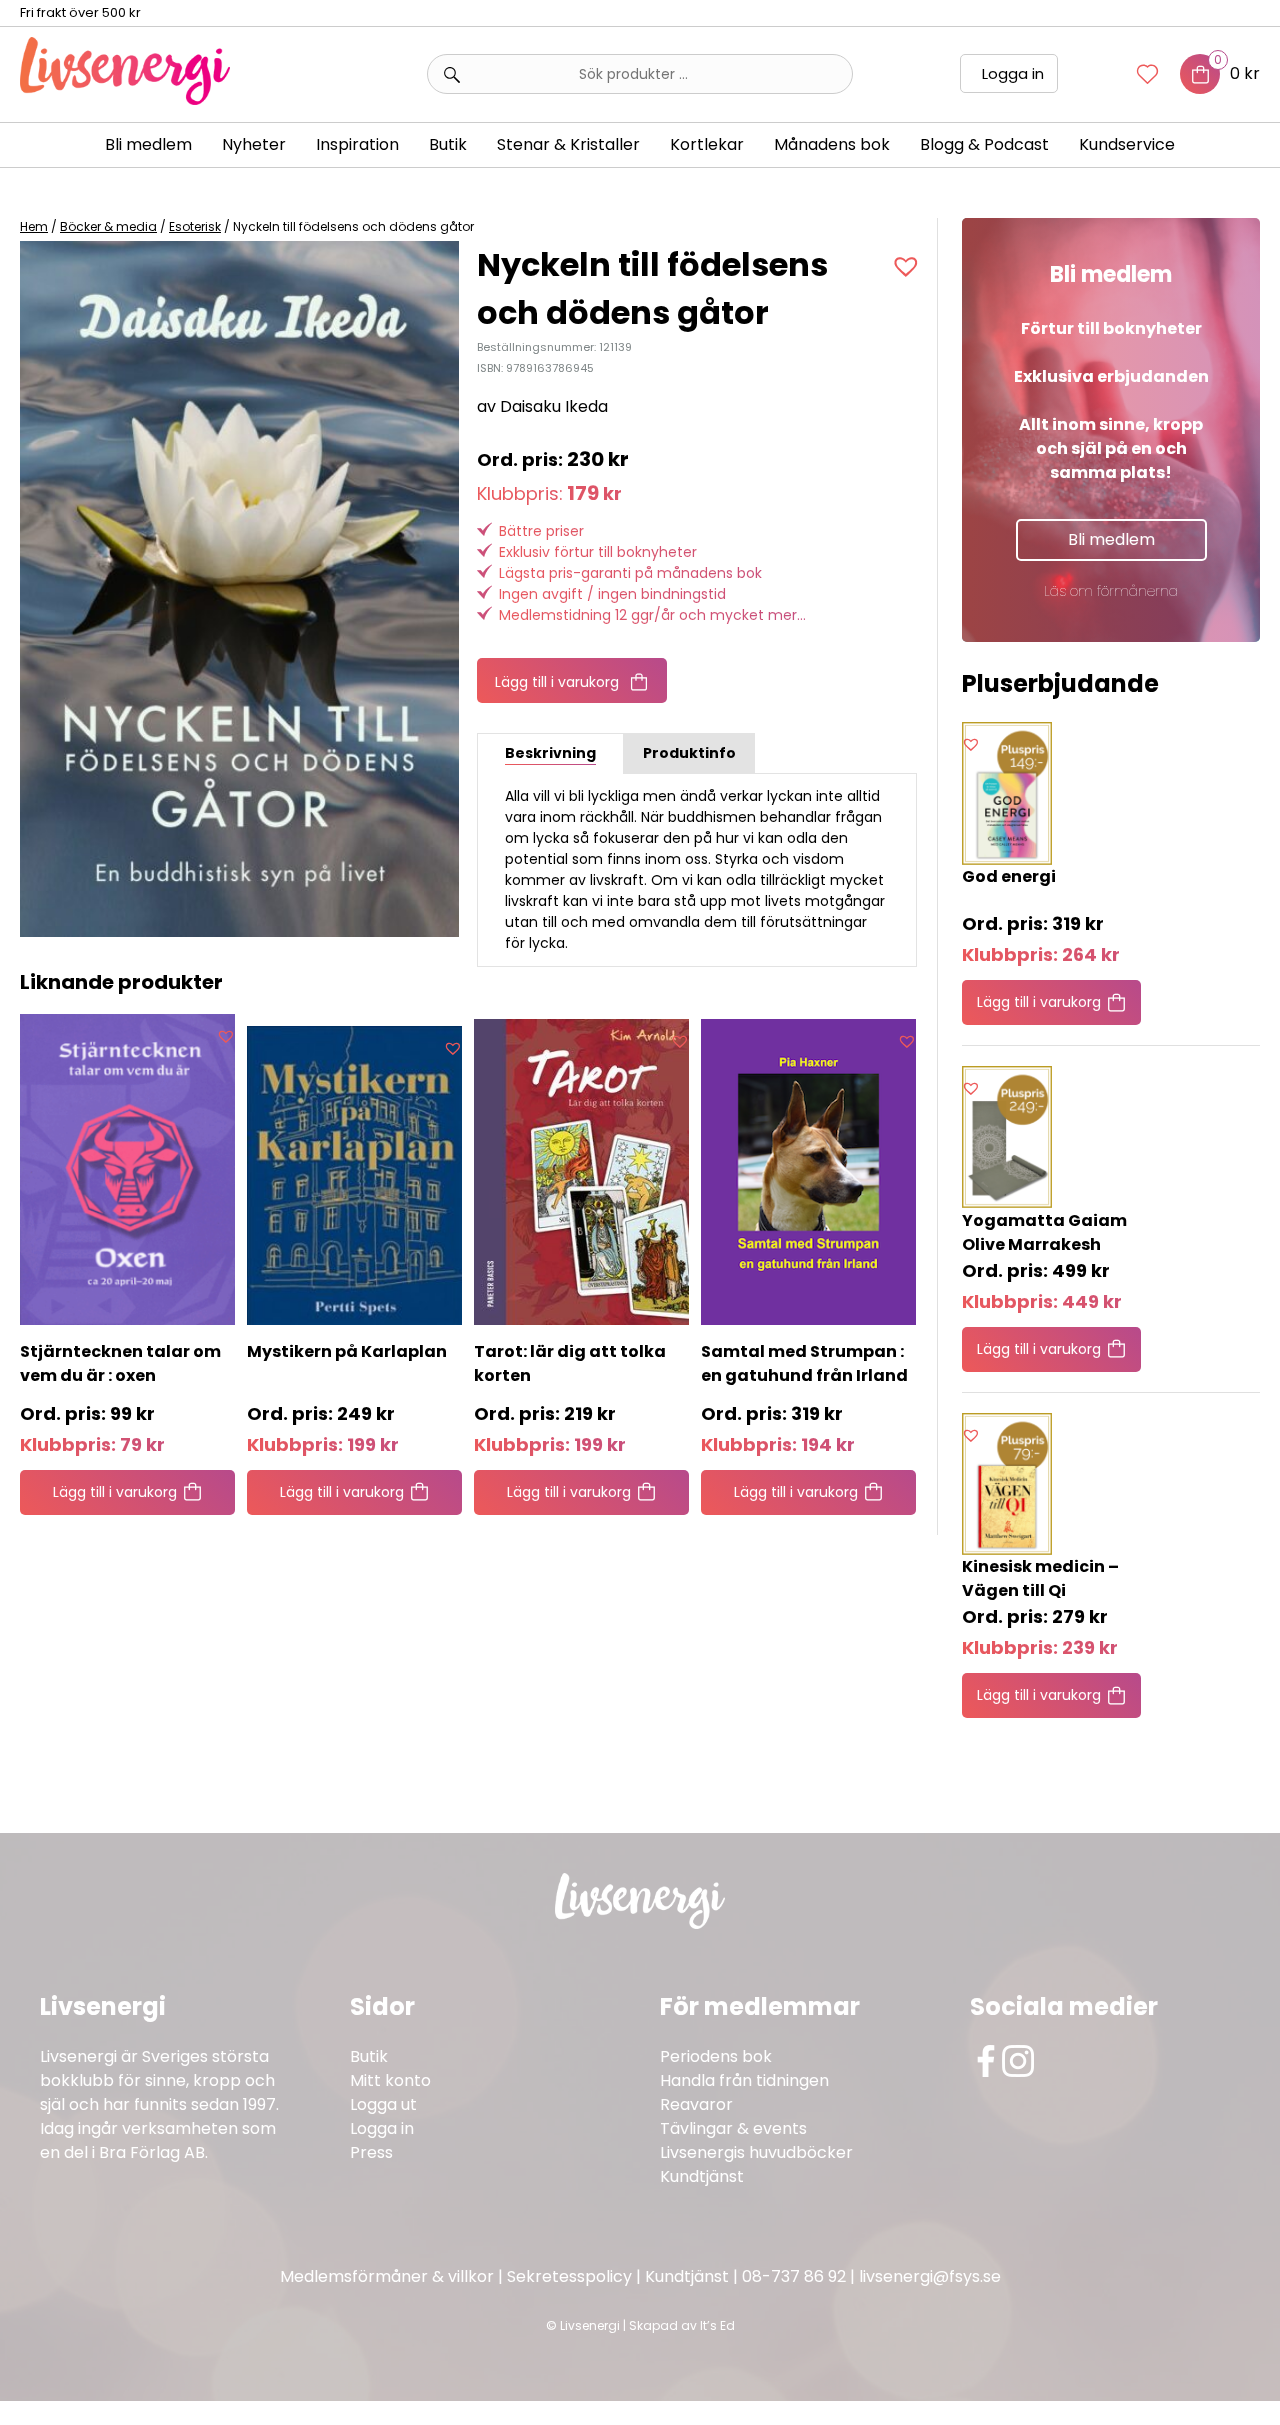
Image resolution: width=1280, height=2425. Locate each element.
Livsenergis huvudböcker (756, 2152)
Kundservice (1127, 144)
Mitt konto (390, 2080)
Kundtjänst (702, 2176)
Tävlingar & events (733, 2128)
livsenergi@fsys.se (930, 2276)
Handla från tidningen (744, 2080)
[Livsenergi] (125, 99)
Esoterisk (195, 226)
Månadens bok (832, 144)
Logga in (1013, 73)
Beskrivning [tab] (550, 753)
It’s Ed (717, 2325)
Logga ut (383, 2104)
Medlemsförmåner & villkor (387, 2276)
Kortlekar (707, 144)
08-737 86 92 (794, 2276)
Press (371, 2152)
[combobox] (640, 74)
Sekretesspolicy (569, 2276)
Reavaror (696, 2104)
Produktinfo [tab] (689, 753)
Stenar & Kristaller (568, 144)
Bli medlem (148, 144)
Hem (34, 226)
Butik (369, 2056)
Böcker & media (108, 226)
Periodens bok (716, 2056)
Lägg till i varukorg (557, 682)
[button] (908, 266)
